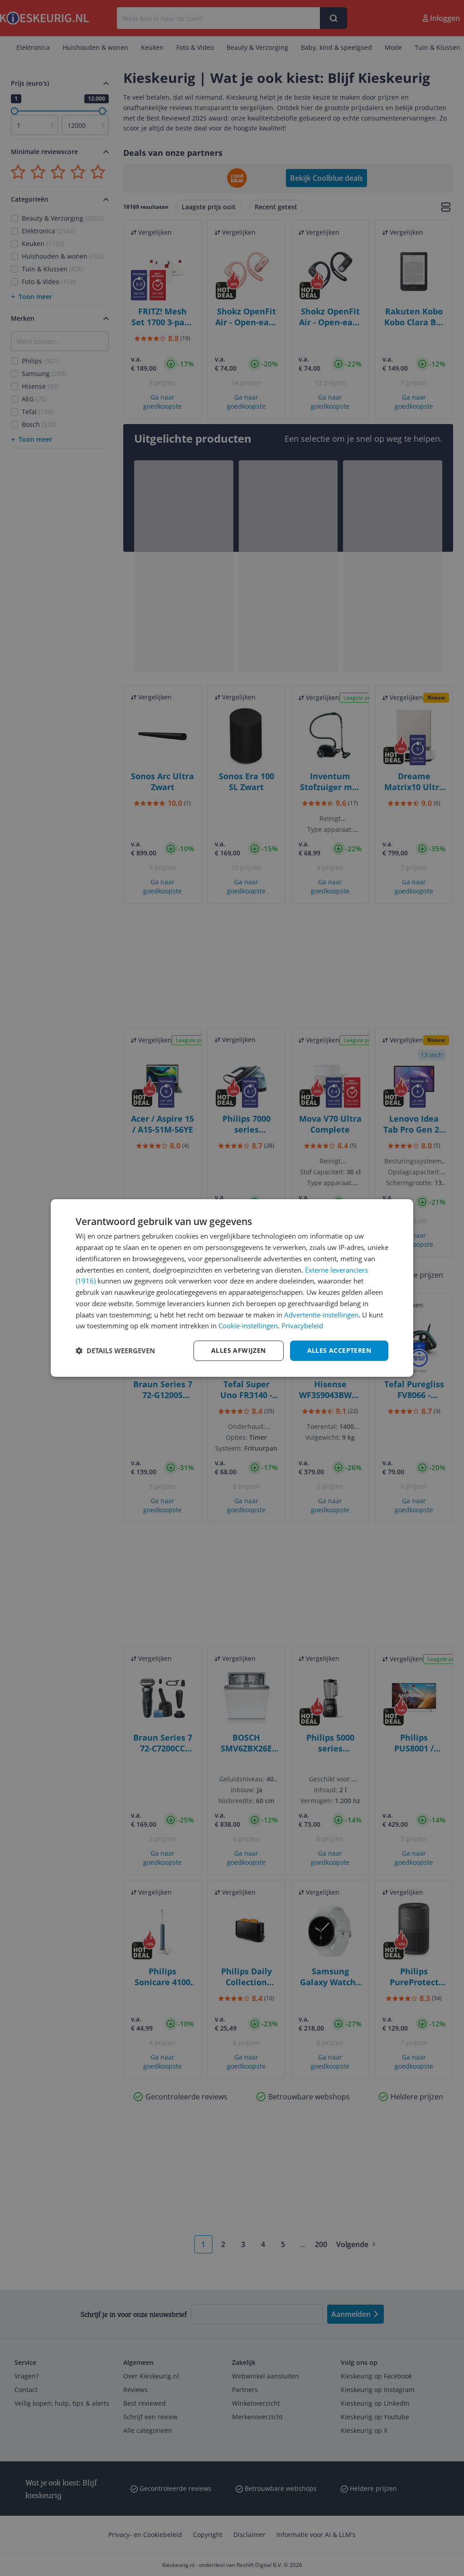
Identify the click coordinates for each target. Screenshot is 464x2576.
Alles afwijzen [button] (239, 1350)
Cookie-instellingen (248, 1326)
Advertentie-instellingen (321, 1315)
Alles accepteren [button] (339, 1350)
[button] (115, 1351)
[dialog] (232, 1288)
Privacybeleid (302, 1326)
